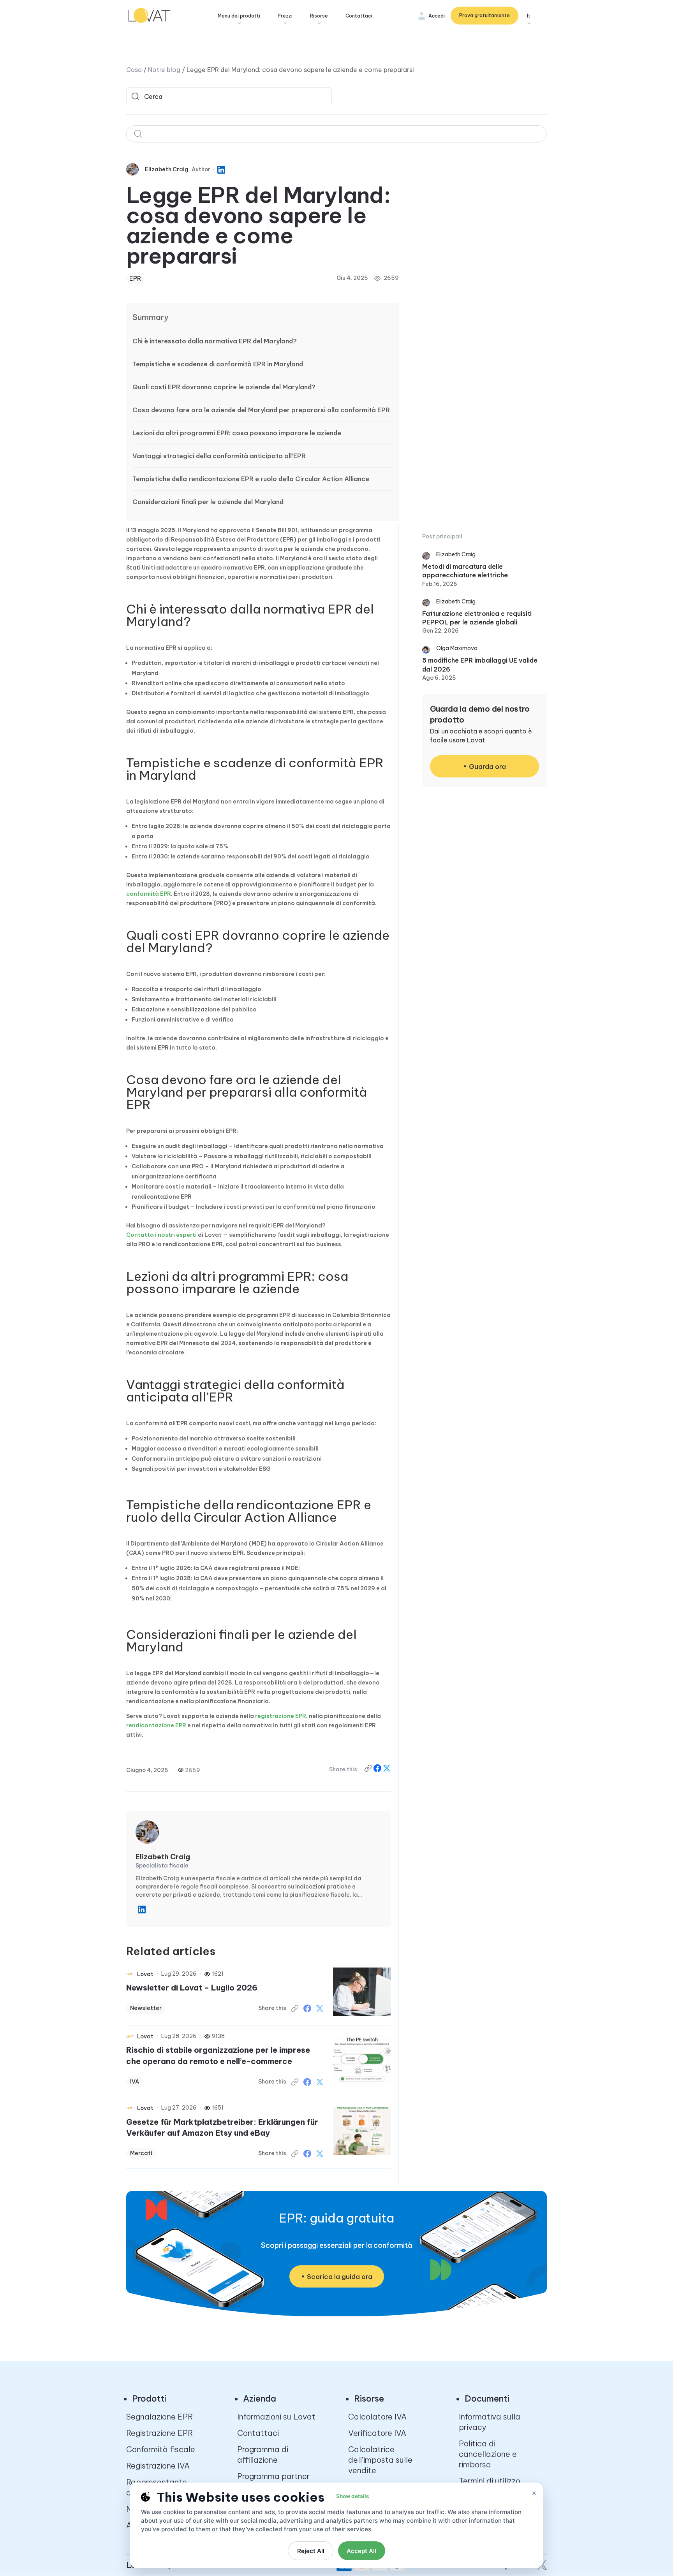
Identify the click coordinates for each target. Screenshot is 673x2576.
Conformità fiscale (161, 2449)
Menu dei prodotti (239, 16)
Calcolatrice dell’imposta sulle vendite (380, 2460)
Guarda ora (487, 767)
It (529, 16)
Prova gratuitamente (484, 15)
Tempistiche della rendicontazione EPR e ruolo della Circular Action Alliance (251, 479)
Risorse (319, 16)
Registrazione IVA (158, 2466)
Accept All (361, 2551)
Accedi (437, 16)
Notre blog (164, 70)
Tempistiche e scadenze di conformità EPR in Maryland (218, 364)
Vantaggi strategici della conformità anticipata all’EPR (219, 456)
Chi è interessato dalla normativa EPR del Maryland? (215, 341)
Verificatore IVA (377, 2433)
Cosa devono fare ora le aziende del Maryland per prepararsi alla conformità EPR (261, 410)
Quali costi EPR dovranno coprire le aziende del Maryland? (224, 387)
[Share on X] (387, 1770)
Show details (352, 2496)
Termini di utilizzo (490, 2481)
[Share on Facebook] (378, 1770)
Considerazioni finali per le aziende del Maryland (208, 502)
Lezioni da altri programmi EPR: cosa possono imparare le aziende (237, 433)
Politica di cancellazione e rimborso (488, 2454)
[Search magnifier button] (135, 96)
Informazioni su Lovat (276, 2417)
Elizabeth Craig (167, 169)
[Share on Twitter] (320, 2008)
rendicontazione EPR (156, 1725)
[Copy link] (369, 1770)
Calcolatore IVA (377, 2417)
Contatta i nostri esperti (161, 1235)
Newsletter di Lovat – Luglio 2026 (192, 1988)
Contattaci (359, 16)
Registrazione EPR (159, 2433)
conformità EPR (149, 894)
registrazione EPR (281, 1716)
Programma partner (273, 2476)
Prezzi (285, 16)
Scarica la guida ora (340, 2277)
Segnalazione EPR (159, 2417)
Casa (134, 70)
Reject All (311, 2551)
